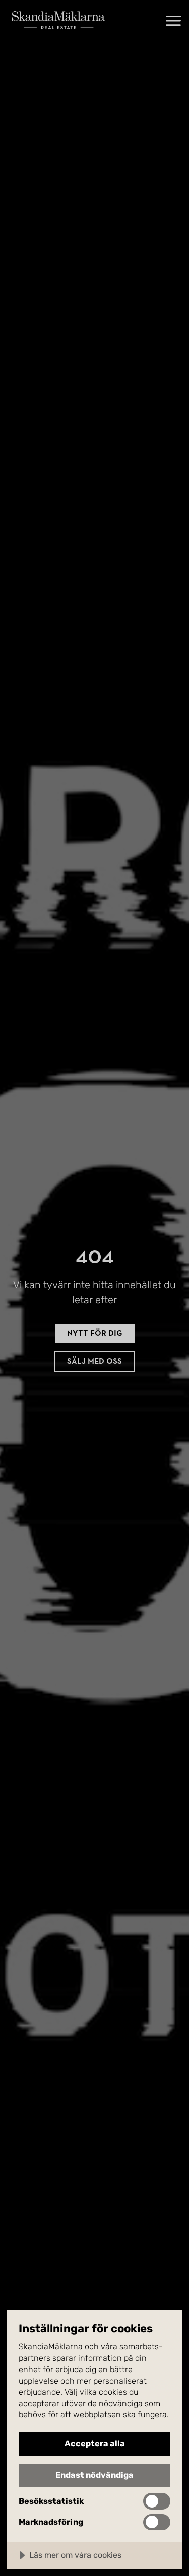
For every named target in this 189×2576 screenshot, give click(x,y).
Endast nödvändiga (94, 2475)
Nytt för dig (95, 1333)
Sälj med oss (94, 1361)
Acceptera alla (95, 2443)
